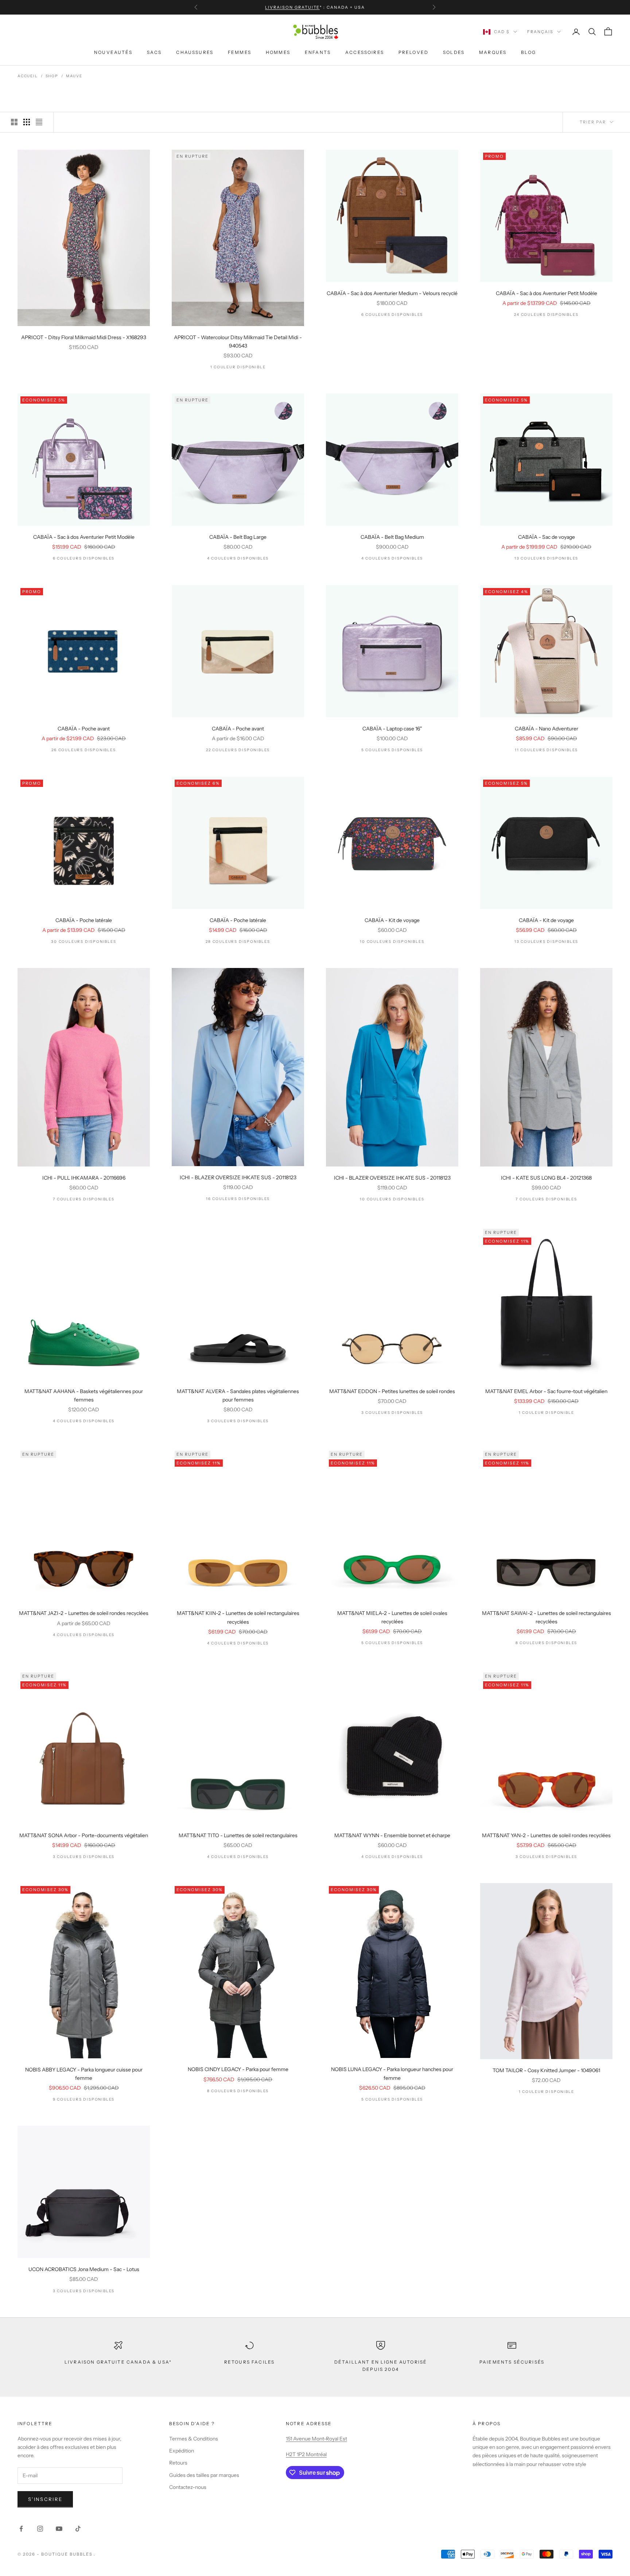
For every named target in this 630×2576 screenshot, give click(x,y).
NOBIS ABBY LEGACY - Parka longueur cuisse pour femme (84, 2074)
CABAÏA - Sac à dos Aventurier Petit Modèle (547, 293)
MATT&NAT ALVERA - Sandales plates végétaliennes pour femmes (238, 1395)
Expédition (182, 2451)
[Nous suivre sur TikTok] (78, 2529)
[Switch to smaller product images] (27, 122)
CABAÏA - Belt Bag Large (238, 537)
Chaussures (195, 52)
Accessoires (365, 52)
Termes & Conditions (194, 2439)
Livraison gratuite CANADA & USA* (118, 2362)
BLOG (528, 52)
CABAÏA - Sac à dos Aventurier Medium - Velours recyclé (392, 293)
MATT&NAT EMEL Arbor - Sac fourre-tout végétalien (546, 1391)
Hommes (278, 52)
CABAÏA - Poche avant (84, 729)
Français (540, 32)
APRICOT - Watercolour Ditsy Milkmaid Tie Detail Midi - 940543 (238, 342)
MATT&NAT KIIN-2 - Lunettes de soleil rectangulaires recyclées (238, 1617)
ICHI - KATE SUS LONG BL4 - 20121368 (546, 1178)
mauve (74, 76)
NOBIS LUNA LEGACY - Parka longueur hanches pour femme (392, 2073)
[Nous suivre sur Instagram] (40, 2529)
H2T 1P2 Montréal (306, 2454)
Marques (493, 52)
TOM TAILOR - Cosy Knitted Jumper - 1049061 (546, 2070)
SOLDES (454, 52)
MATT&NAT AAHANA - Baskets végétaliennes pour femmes (84, 1395)
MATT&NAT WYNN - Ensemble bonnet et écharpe (392, 1835)
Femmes (240, 52)
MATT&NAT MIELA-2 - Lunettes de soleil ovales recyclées (392, 1617)
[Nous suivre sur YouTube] (59, 2529)
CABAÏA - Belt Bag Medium (392, 537)
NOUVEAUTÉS (113, 52)
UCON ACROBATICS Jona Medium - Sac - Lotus (84, 2269)
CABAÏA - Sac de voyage (547, 537)
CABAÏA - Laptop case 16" (392, 729)
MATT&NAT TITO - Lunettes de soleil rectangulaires (238, 1835)
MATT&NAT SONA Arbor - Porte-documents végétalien (84, 1835)
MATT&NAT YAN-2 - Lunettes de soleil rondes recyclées (546, 1835)
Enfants (318, 52)
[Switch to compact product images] (39, 122)
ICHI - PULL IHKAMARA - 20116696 (84, 1178)
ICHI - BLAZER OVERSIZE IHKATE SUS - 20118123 (238, 1177)
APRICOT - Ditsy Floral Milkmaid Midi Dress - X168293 (84, 337)
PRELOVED (413, 52)
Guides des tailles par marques (204, 2475)
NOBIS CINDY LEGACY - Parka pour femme (238, 2069)
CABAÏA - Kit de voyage (392, 920)
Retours (178, 2463)
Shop (52, 76)
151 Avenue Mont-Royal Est (316, 2439)
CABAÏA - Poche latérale (84, 920)
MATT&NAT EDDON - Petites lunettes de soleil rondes (392, 1391)
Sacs (154, 52)
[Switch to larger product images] (14, 122)
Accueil (28, 76)
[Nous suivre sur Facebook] (21, 2529)
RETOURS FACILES (249, 2362)
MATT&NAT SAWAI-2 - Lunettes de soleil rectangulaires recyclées (547, 1617)
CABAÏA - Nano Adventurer (547, 729)
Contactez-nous (188, 2487)
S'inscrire (45, 2499)
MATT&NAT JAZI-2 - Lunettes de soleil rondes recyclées (84, 1613)
